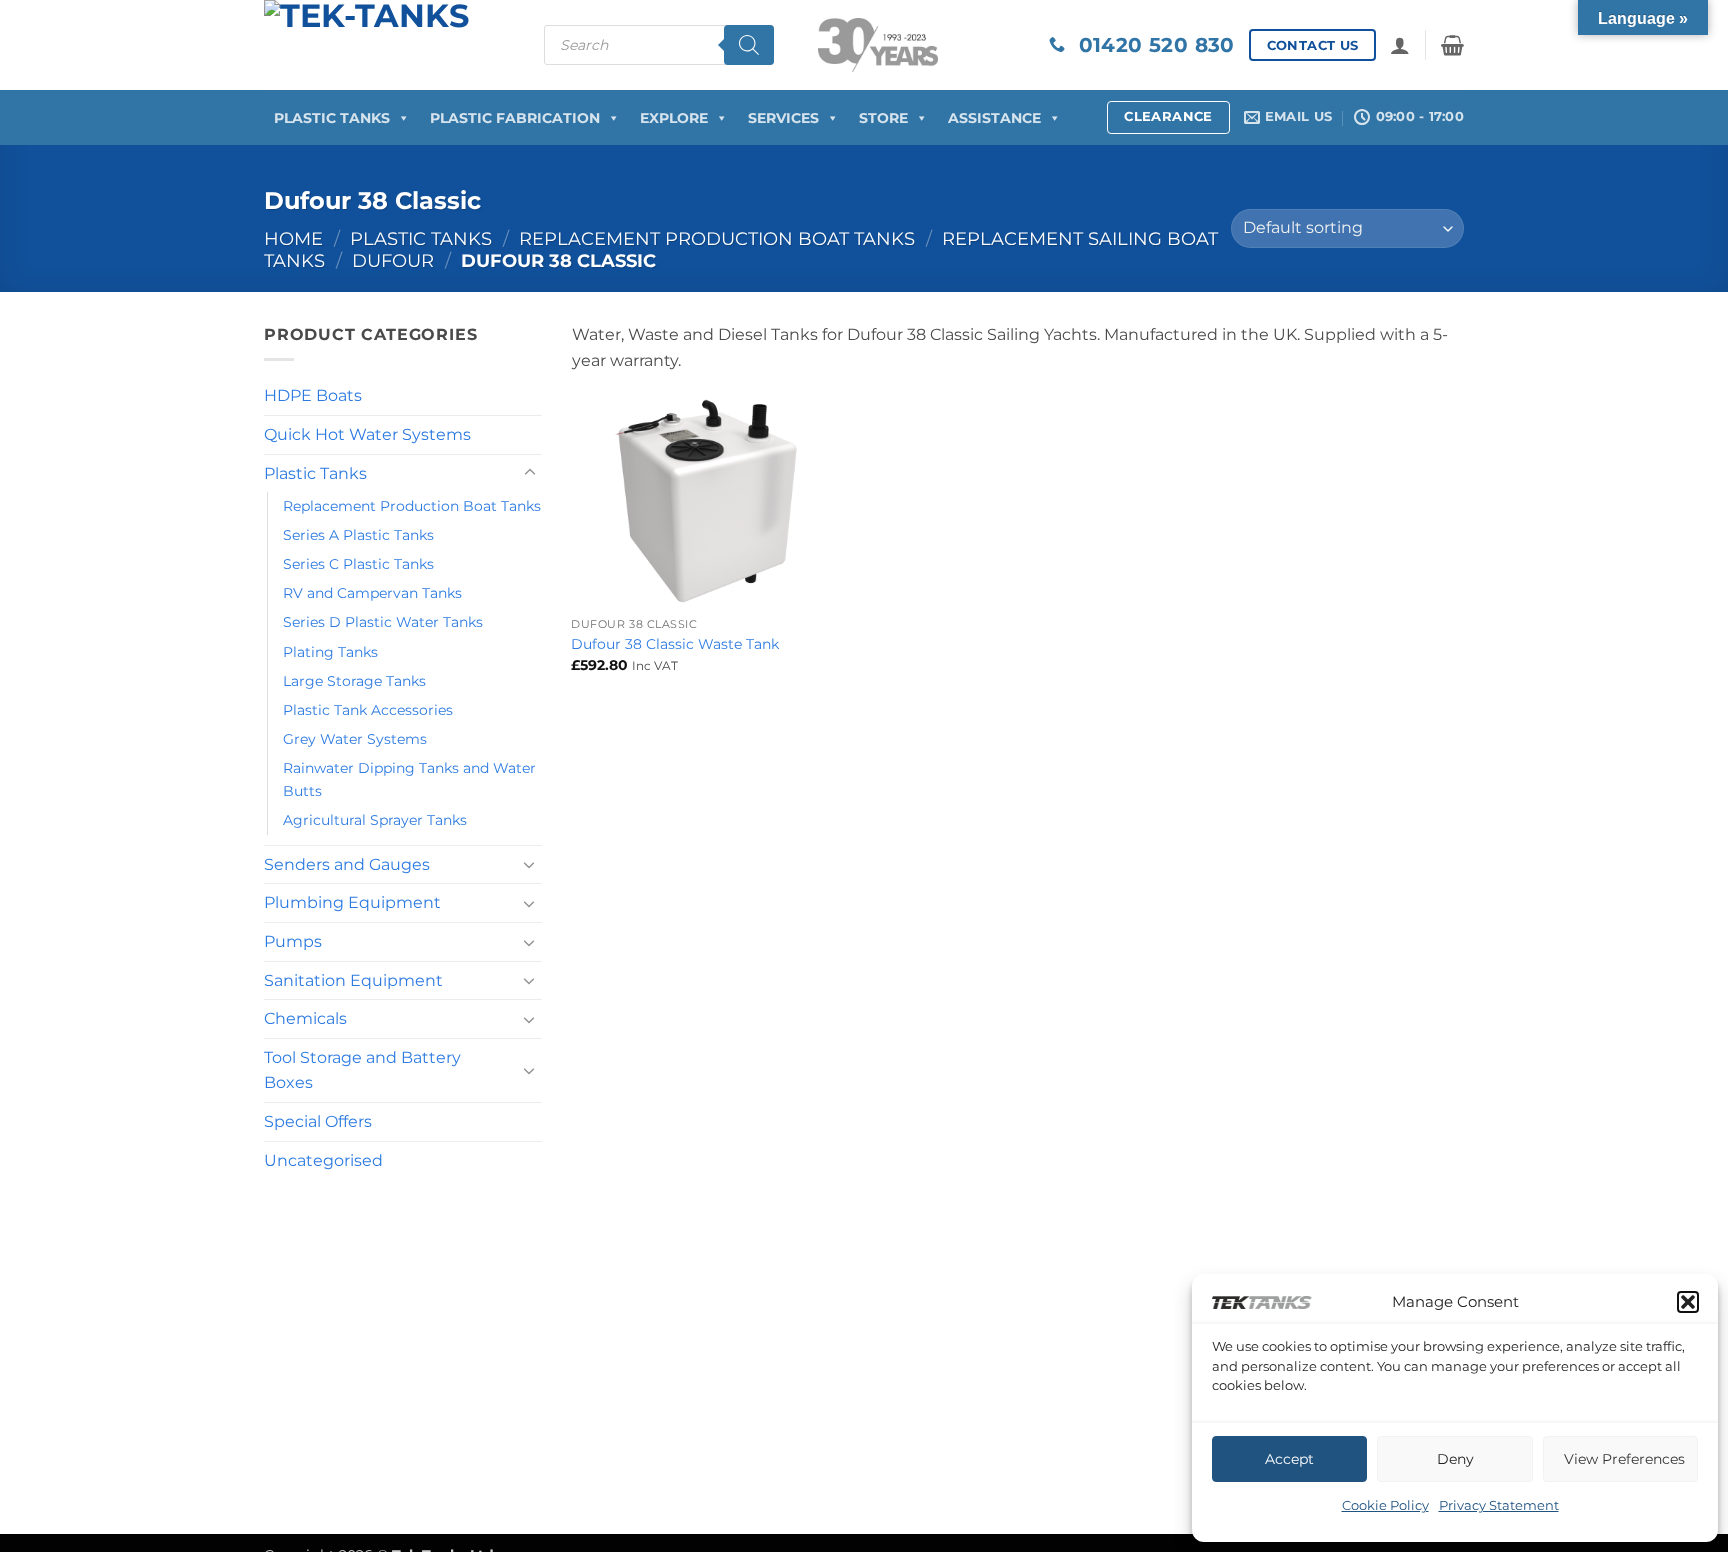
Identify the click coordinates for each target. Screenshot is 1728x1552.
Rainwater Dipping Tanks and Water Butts (409, 779)
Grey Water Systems (355, 739)
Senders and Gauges (347, 864)
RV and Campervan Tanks (372, 593)
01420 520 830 (1150, 45)
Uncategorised (323, 1160)
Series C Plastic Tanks (358, 564)
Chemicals (305, 1018)
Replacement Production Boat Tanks (717, 238)
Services (783, 118)
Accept (1289, 1459)
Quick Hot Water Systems (367, 434)
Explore (674, 118)
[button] (1688, 1302)
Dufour (393, 260)
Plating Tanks (330, 652)
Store (883, 118)
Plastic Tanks (332, 118)
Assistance (994, 118)
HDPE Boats (313, 395)
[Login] (1400, 45)
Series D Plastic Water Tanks (383, 622)
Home (293, 238)
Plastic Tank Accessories (368, 710)
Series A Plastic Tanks (358, 535)
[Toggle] (530, 473)
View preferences (1624, 1459)
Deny (1455, 1459)
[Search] (749, 45)
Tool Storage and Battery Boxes (362, 1070)
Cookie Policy (1385, 1505)
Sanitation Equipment (353, 980)
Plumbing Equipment (352, 902)
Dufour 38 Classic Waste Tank (675, 644)
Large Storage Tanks (354, 681)
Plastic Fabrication (515, 118)
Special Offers (318, 1121)
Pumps (293, 941)
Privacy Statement (1499, 1505)
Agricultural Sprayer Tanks (375, 820)
